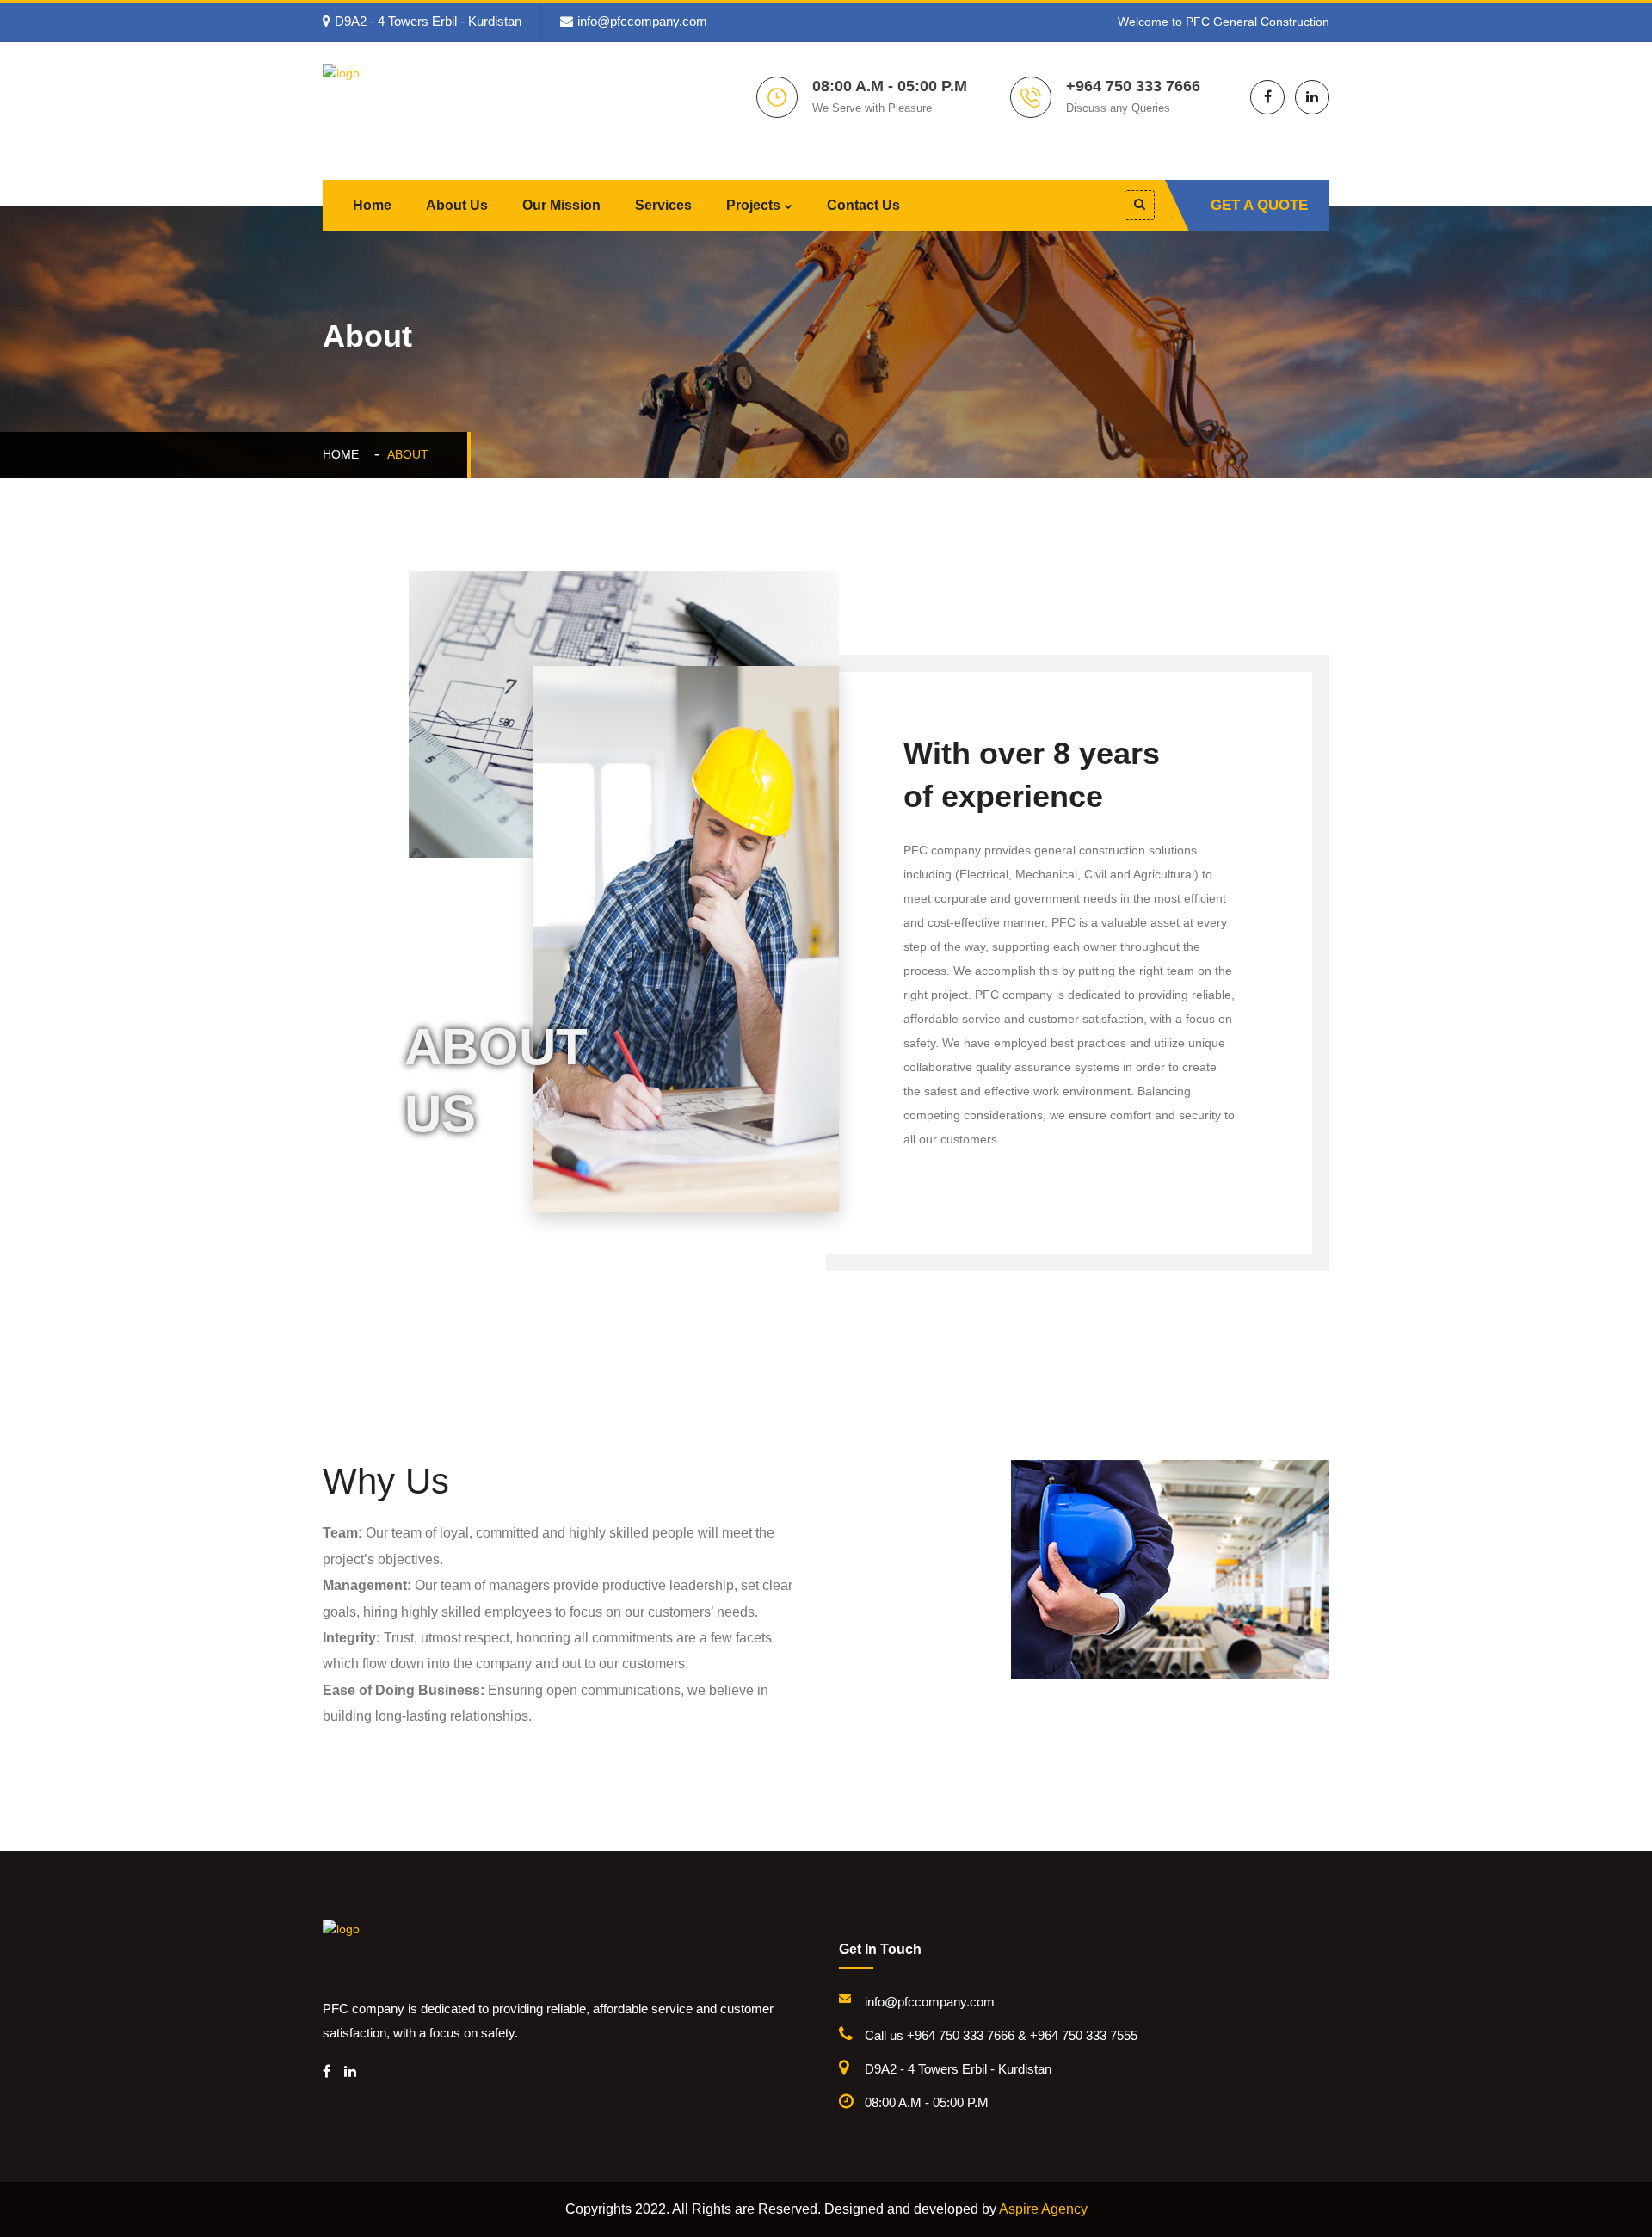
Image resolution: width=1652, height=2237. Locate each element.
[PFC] (447, 108)
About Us (457, 205)
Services (663, 205)
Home (372, 205)
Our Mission (561, 205)
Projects (753, 205)
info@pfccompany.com (642, 21)
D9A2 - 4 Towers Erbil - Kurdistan (428, 21)
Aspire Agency (1043, 2209)
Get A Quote (1259, 205)
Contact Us (863, 205)
